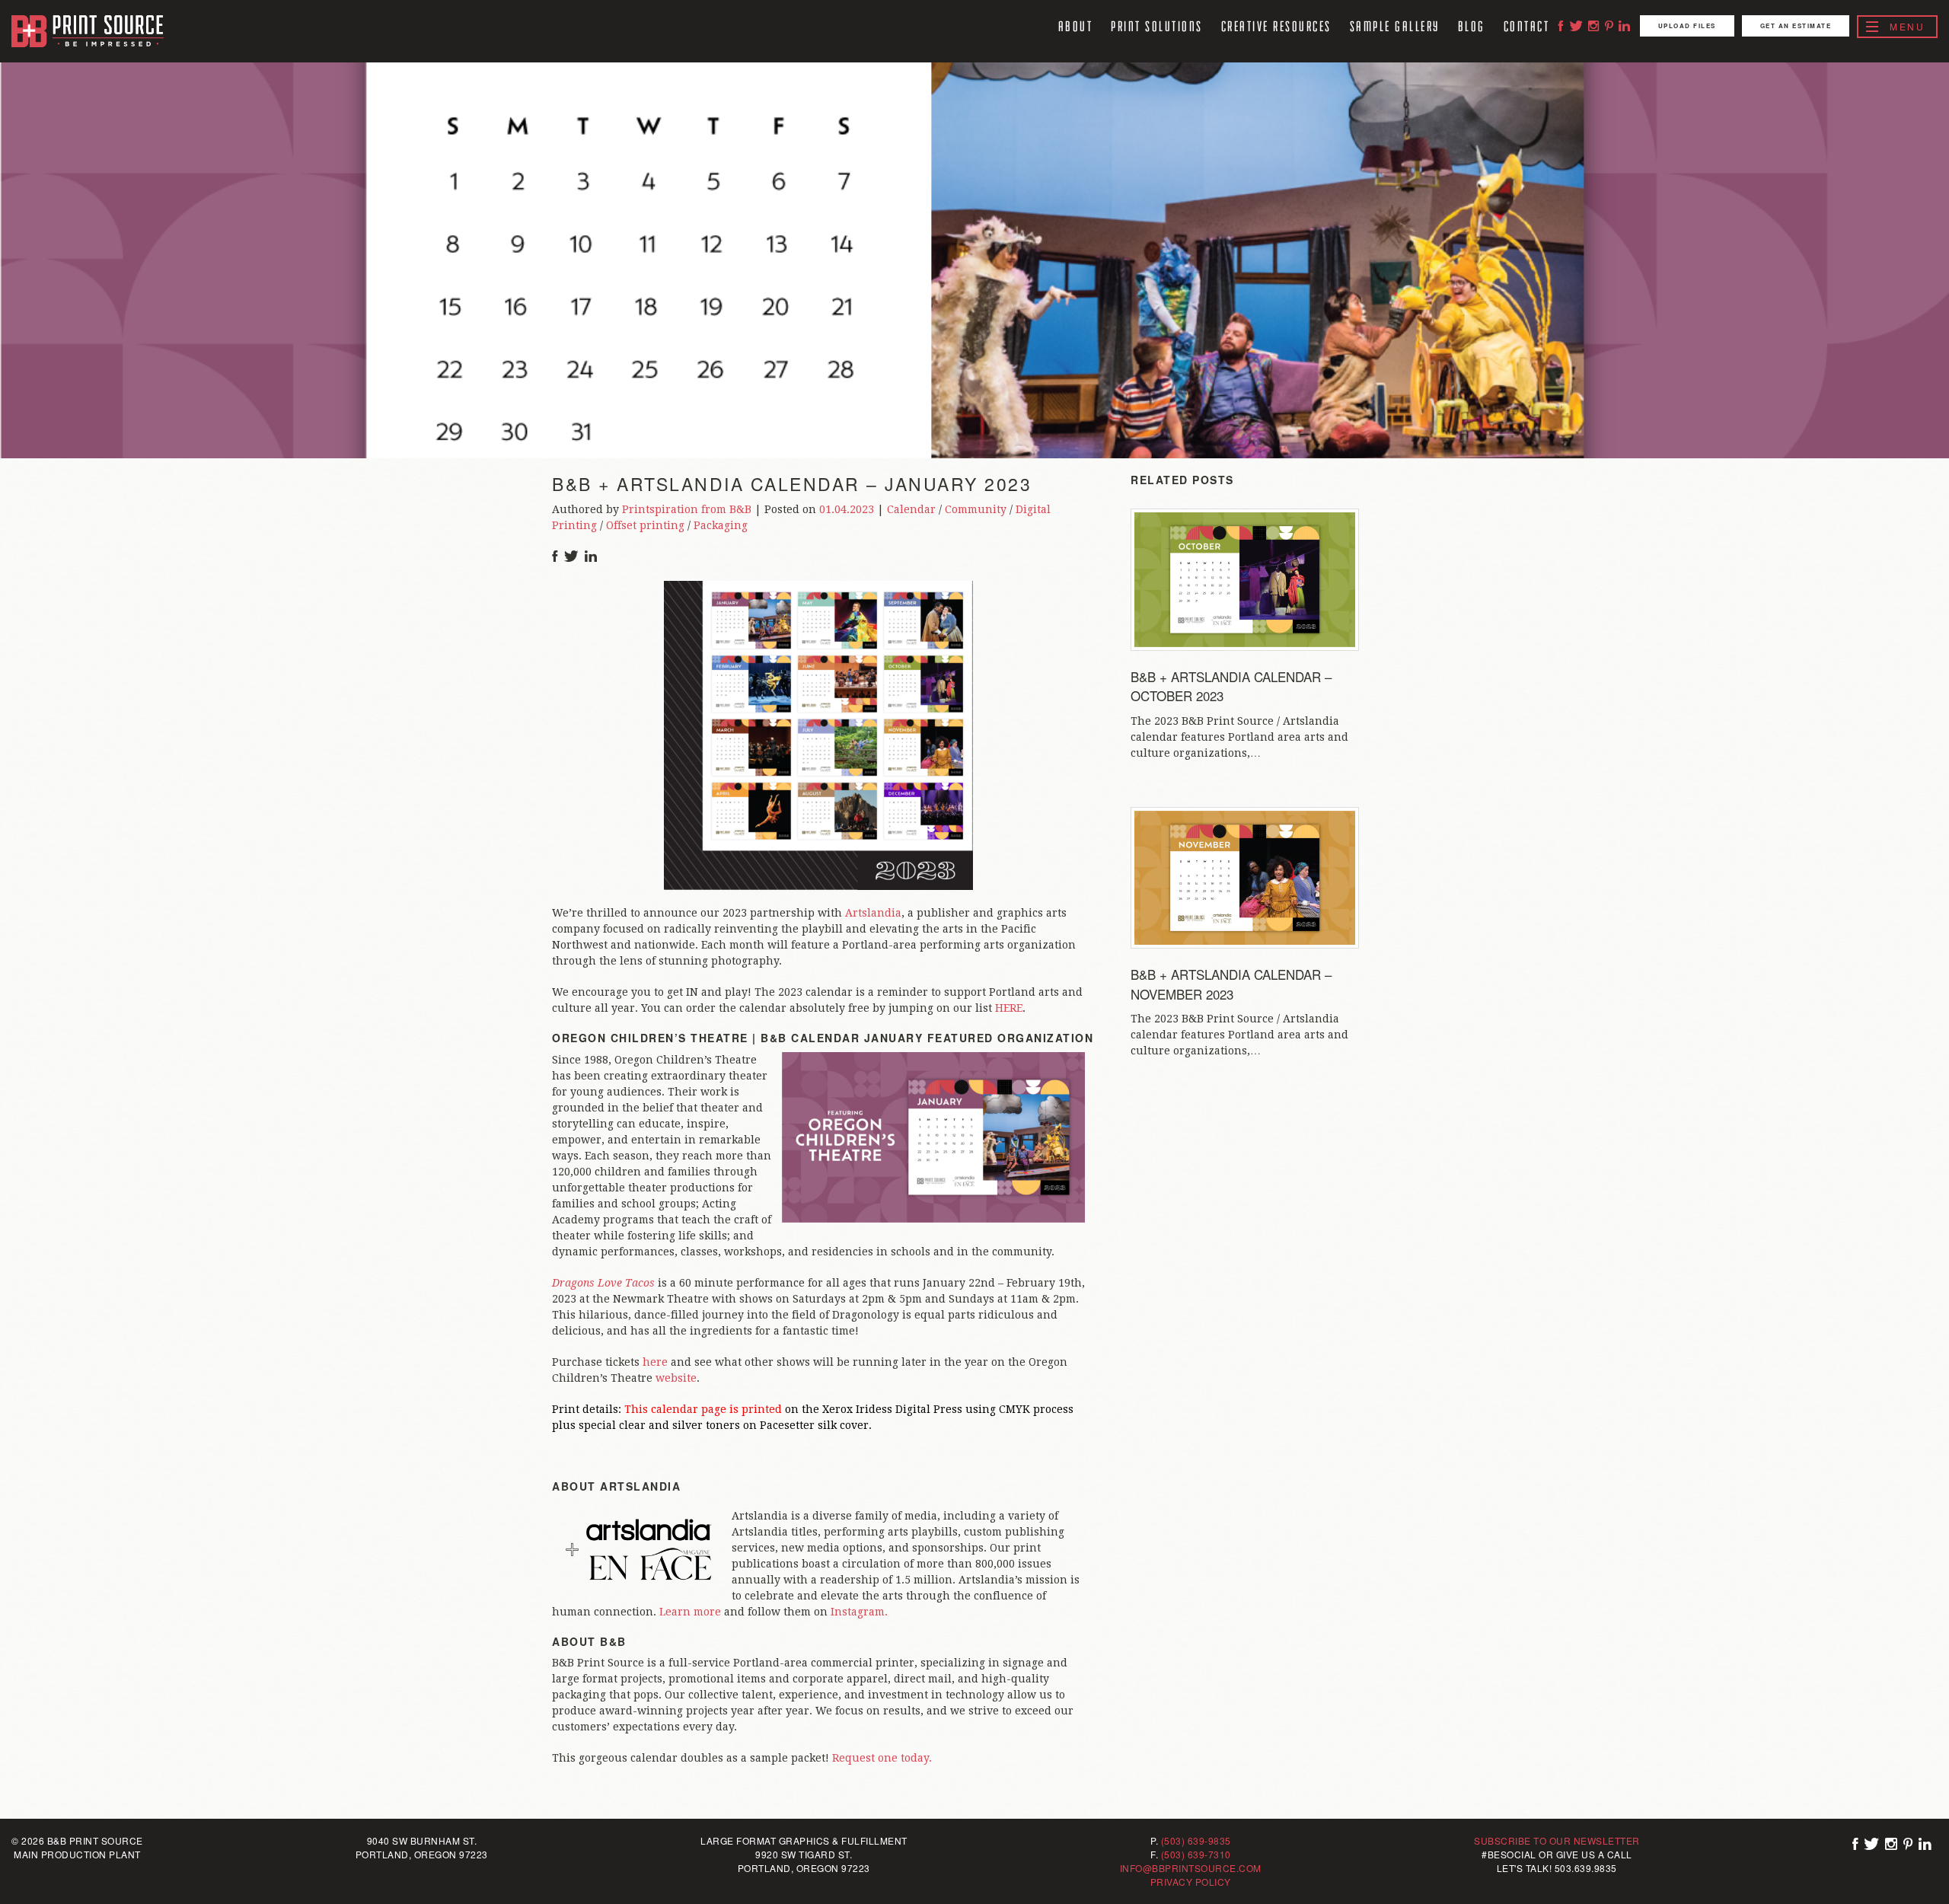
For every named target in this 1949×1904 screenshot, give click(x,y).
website (676, 1378)
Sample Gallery (1395, 26)
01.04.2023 (847, 509)
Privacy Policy (1191, 1882)
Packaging (721, 525)
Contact (1527, 26)
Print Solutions (1157, 26)
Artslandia (873, 913)
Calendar (911, 509)
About (1076, 26)
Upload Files (1687, 26)
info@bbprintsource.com (1191, 1868)
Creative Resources (1276, 26)
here (655, 1362)
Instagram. (859, 1612)
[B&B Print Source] (88, 31)
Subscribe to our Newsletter (1557, 1840)
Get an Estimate (1796, 26)
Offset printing (645, 525)
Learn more (690, 1612)
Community (976, 509)
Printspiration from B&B (687, 509)
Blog (1472, 26)
